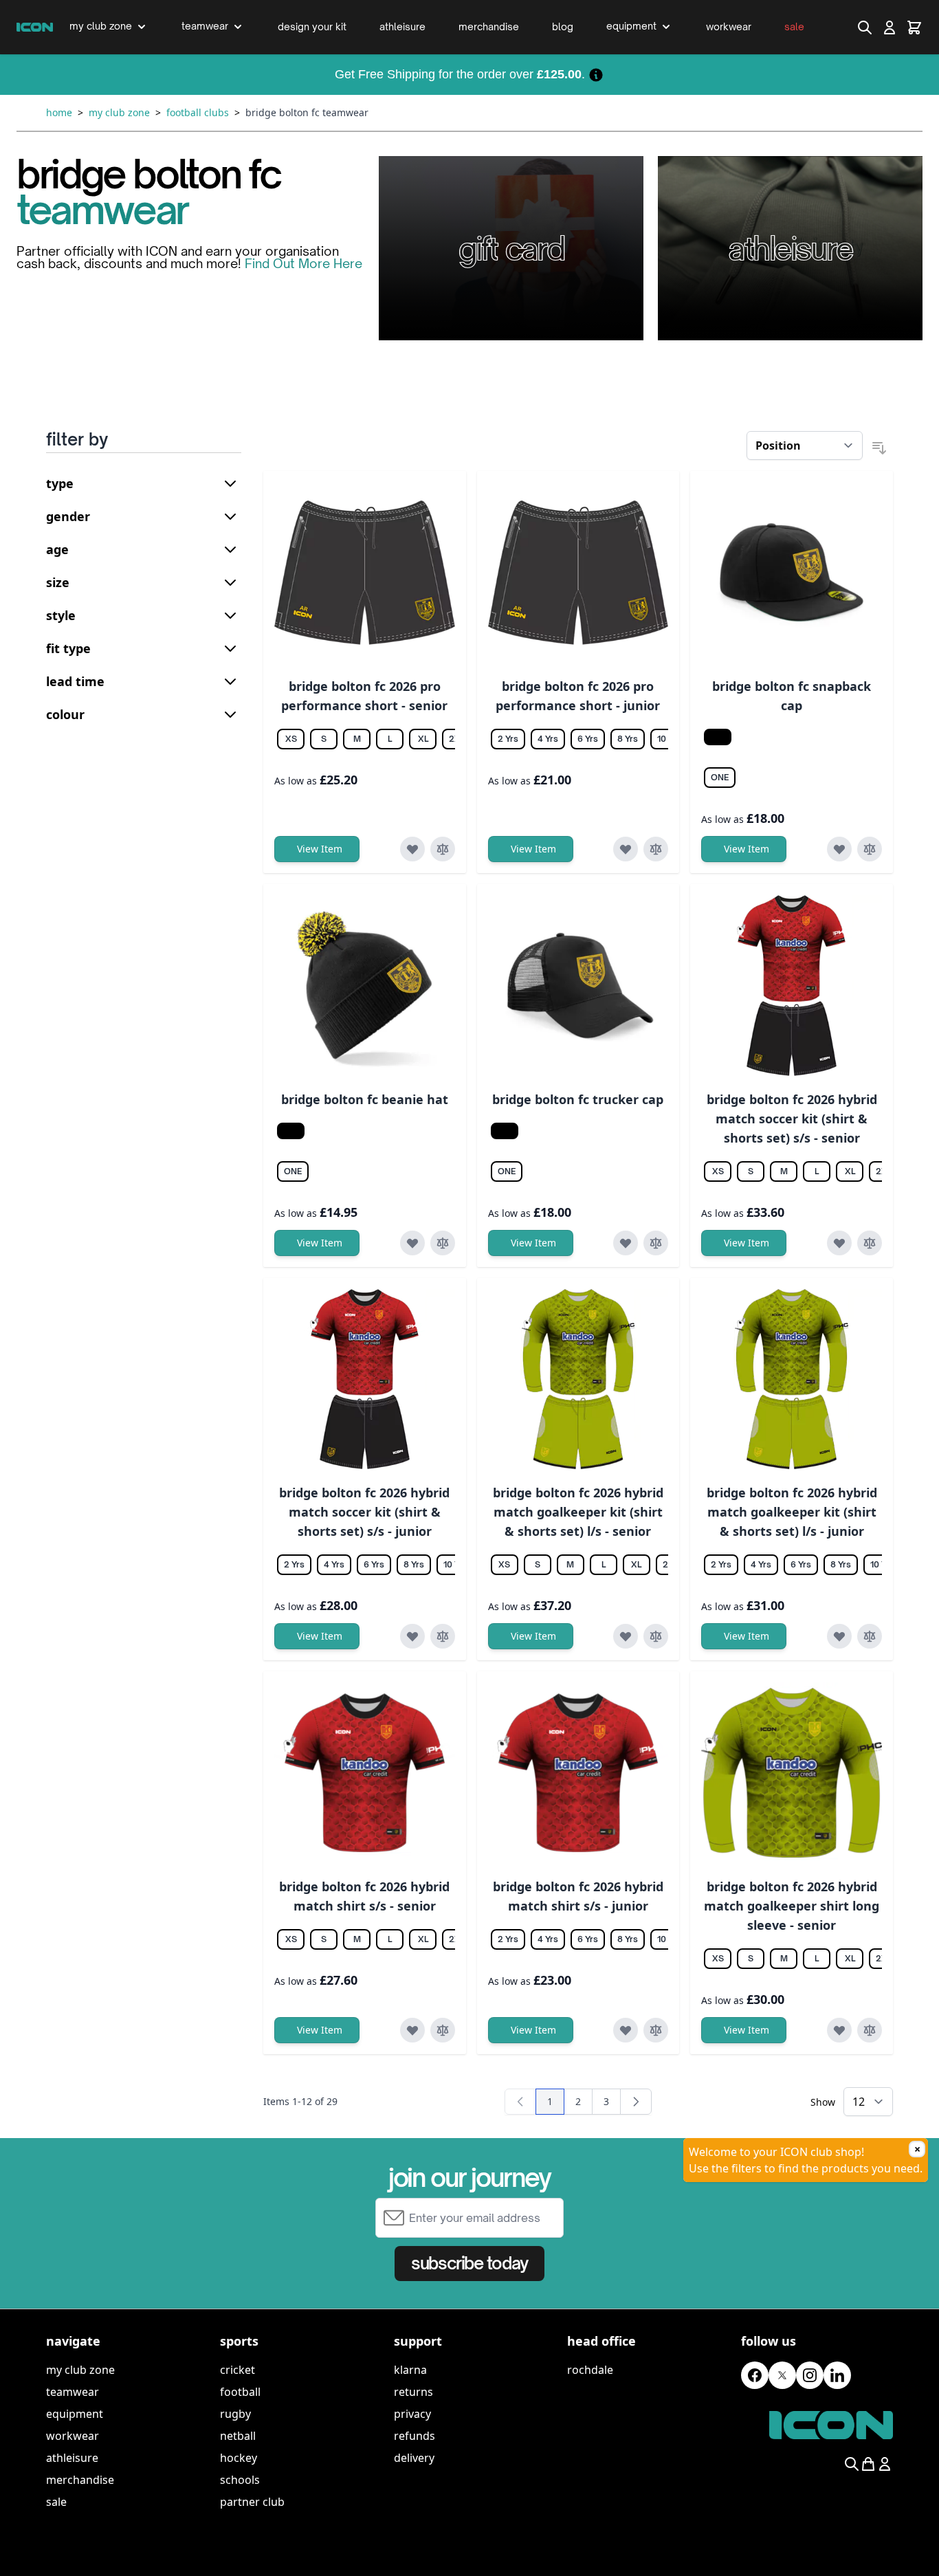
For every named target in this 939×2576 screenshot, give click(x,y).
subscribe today (469, 2263)
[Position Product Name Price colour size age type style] (805, 445)
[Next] (636, 2102)
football (240, 2392)
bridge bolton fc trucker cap (578, 1099)
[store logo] (35, 27)
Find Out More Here (303, 263)
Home (59, 112)
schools (240, 2480)
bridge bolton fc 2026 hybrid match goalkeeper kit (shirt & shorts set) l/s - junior (792, 1512)
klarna (410, 2370)
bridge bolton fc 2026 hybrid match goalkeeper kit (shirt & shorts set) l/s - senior (578, 1512)
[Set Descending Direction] (879, 448)
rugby (235, 2414)
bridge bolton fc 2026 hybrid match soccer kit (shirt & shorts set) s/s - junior (364, 1512)
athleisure (72, 2458)
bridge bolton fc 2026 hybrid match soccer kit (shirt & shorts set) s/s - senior (792, 1119)
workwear (73, 2436)
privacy (412, 2414)
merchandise (80, 2480)
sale (56, 2502)
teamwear (73, 2392)
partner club (252, 2502)
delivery (414, 2458)
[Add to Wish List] (412, 849)
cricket (237, 2370)
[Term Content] (596, 74)
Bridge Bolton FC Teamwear (307, 112)
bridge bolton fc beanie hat (365, 1099)
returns (413, 2392)
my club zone (80, 2370)
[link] (520, 2102)
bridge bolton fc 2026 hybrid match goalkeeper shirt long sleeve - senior (792, 1906)
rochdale (590, 2370)
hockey (239, 2458)
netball (238, 2436)
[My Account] (890, 27)
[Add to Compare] (443, 849)
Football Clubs (198, 112)
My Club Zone (119, 112)
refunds (415, 2436)
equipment (75, 2414)
